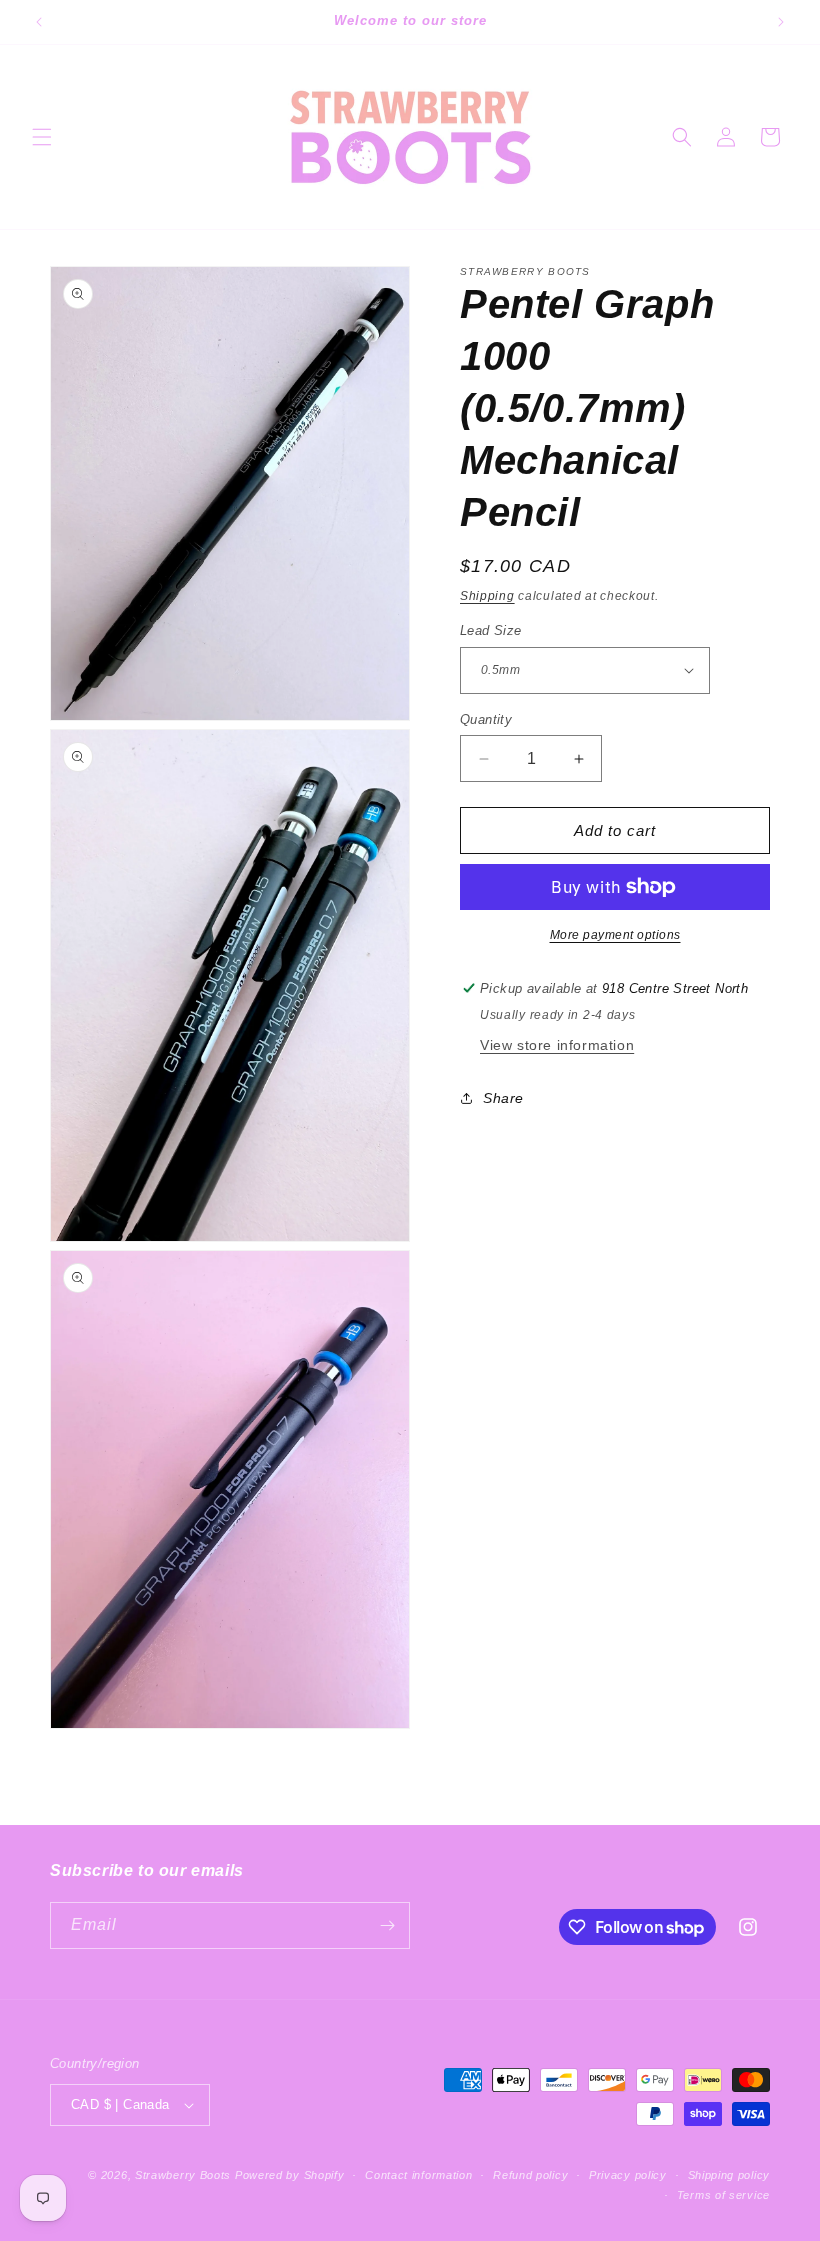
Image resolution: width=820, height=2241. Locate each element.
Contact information (418, 2175)
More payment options (615, 935)
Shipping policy (729, 2175)
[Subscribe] (387, 1925)
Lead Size (491, 630)
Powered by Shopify (290, 2175)
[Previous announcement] (39, 22)
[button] (42, 137)
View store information (557, 1045)
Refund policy (530, 2175)
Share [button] (503, 1098)
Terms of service (723, 2195)
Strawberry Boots (183, 2175)
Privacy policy (628, 2175)
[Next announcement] (781, 22)
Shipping (487, 596)
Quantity (486, 719)
